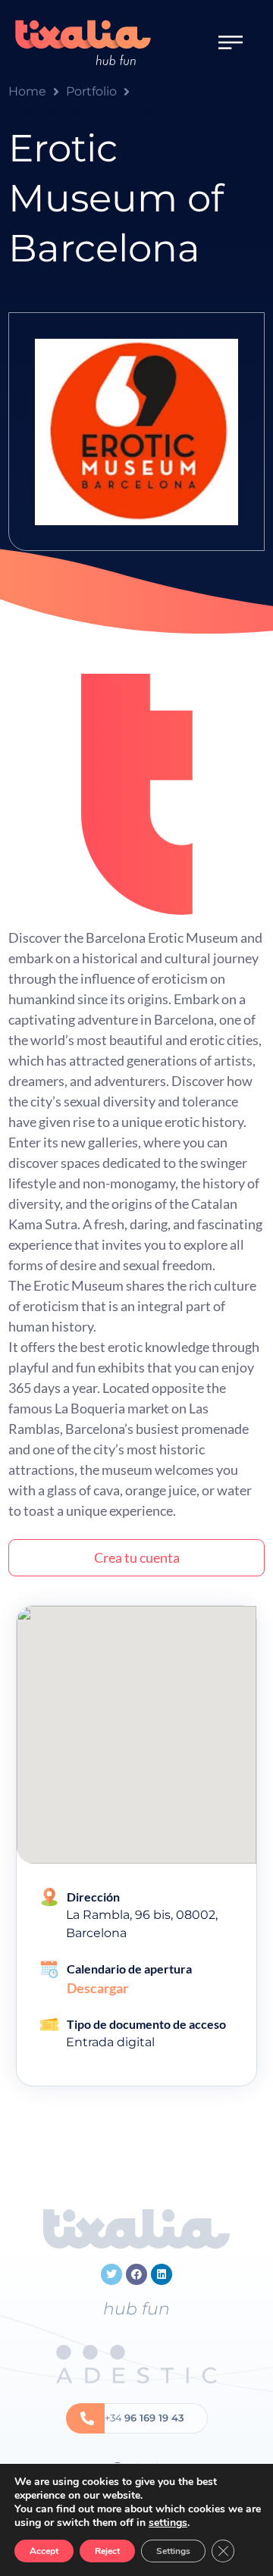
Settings (173, 2551)
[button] (231, 42)
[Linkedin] (162, 2274)
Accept (44, 2551)
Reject (107, 2551)
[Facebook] (136, 2274)
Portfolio (91, 91)
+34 (144, 2418)
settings (168, 2523)
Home (27, 91)
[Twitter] (111, 2274)
